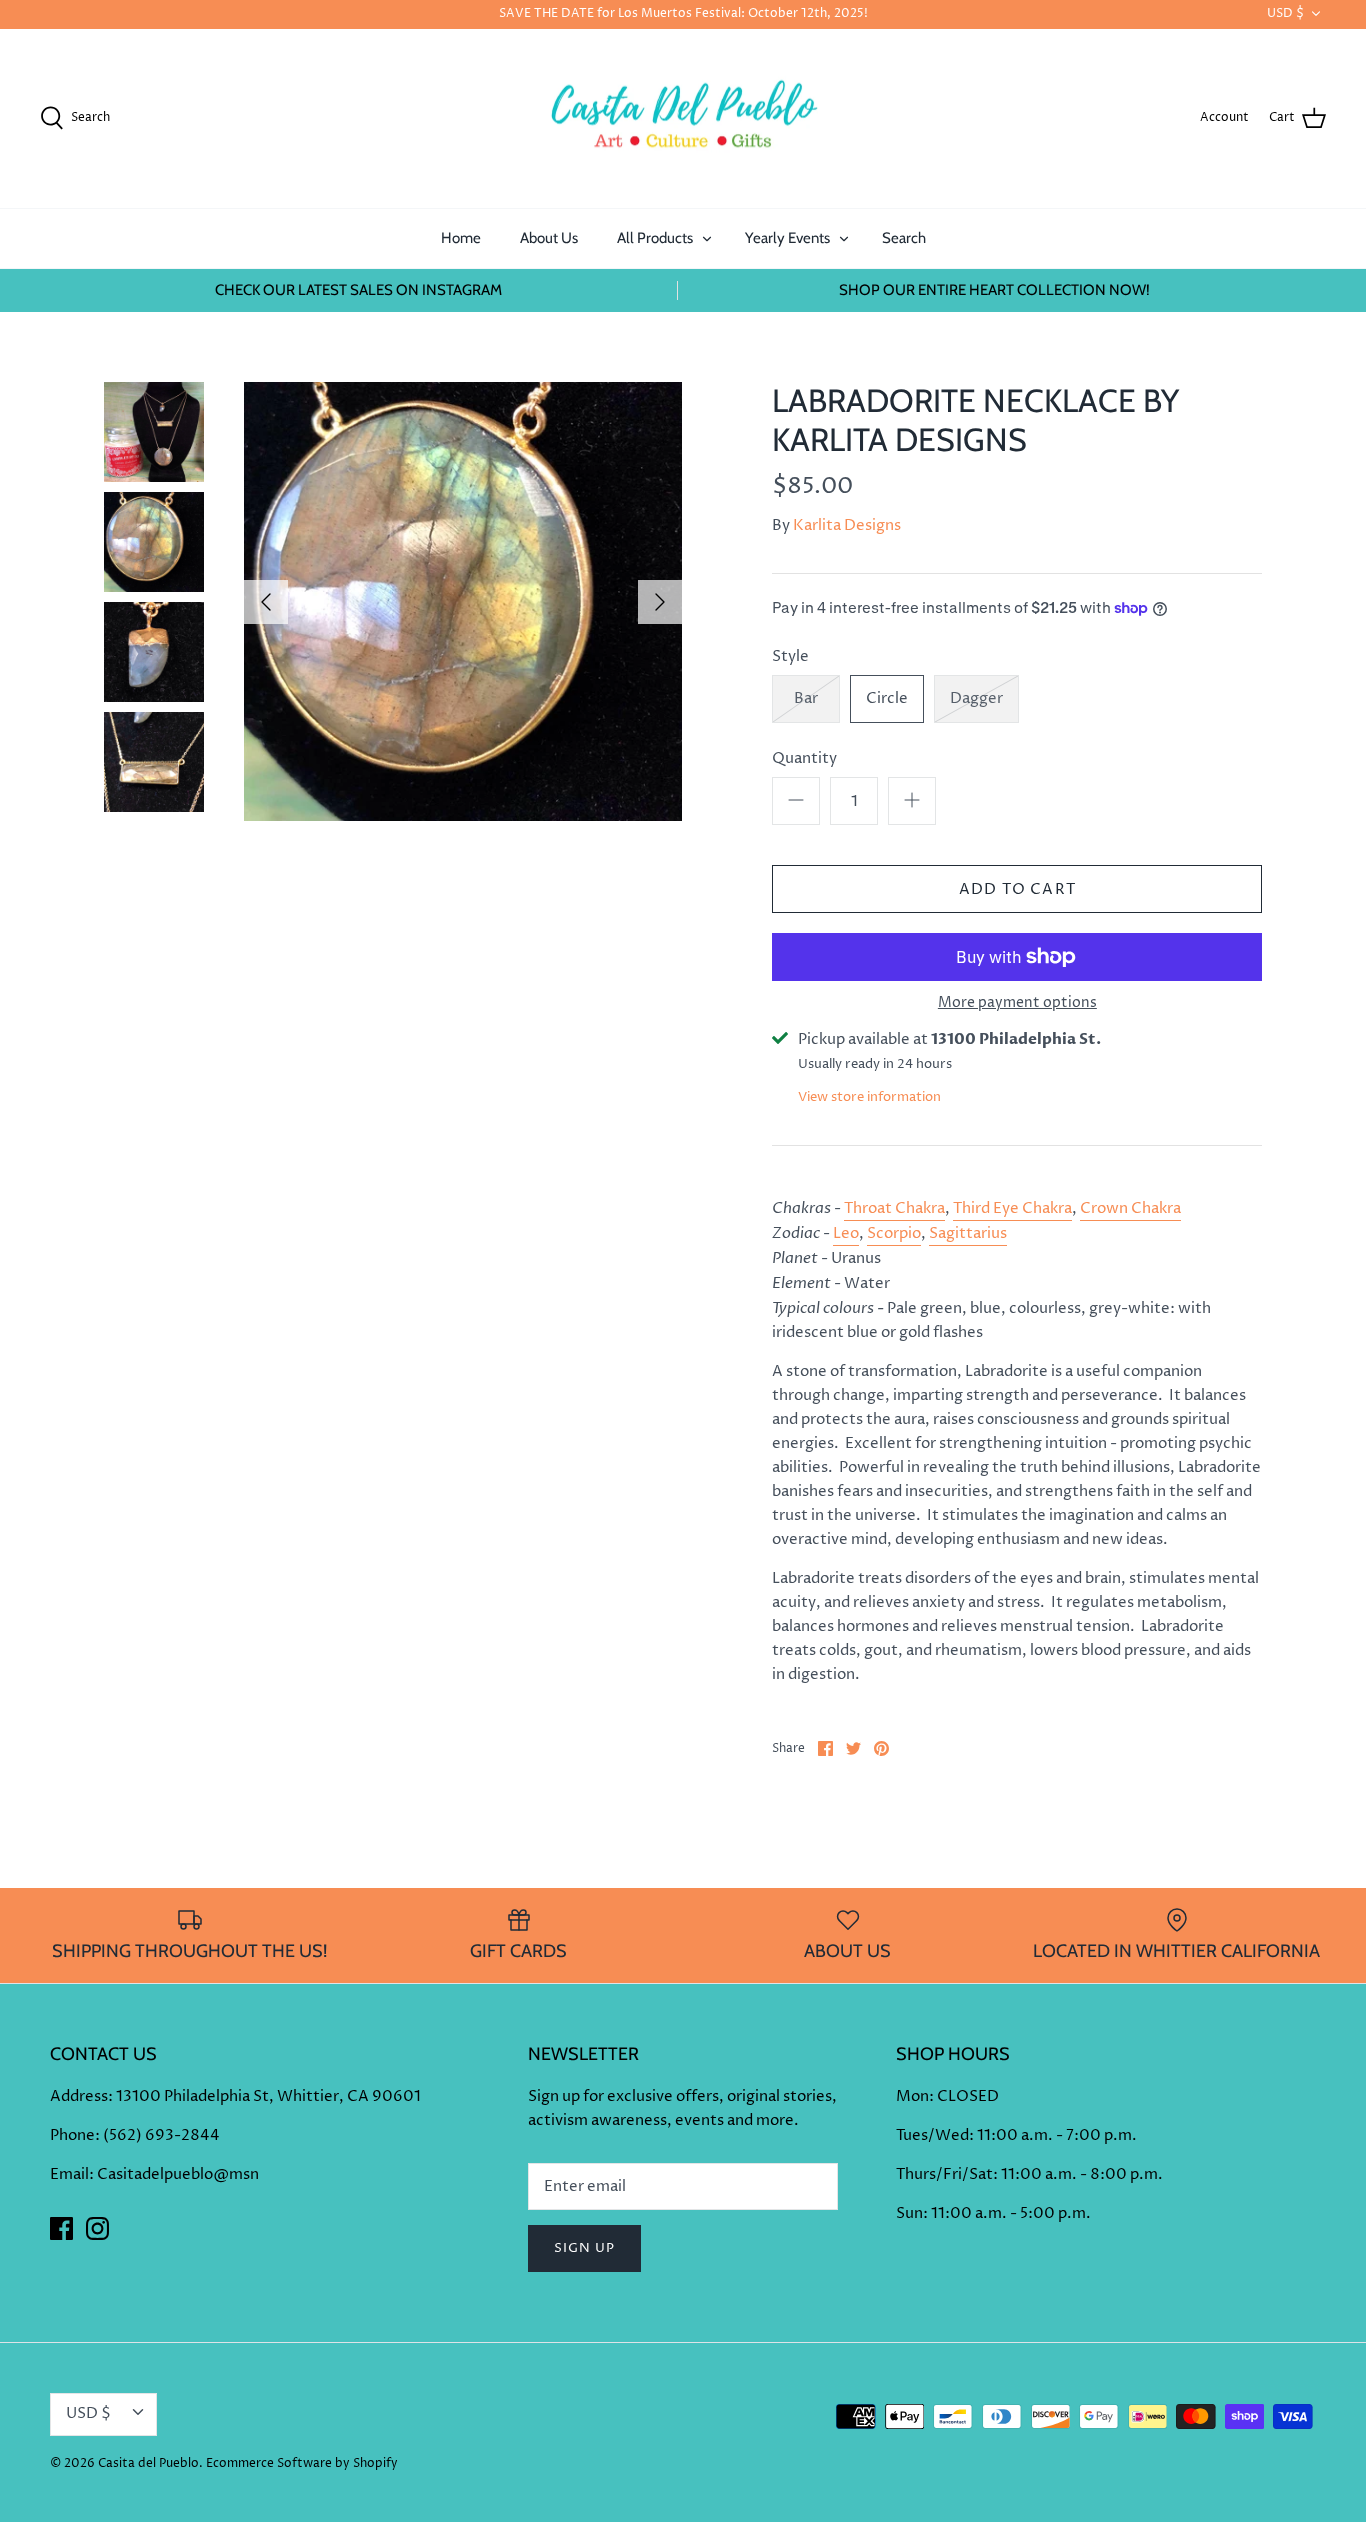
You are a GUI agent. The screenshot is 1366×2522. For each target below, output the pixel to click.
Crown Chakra (1130, 1208)
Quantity (804, 758)
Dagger (976, 698)
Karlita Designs (847, 525)
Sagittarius (968, 1233)
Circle (887, 698)
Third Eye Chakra (1012, 1208)
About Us (549, 238)
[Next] (660, 602)
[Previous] (266, 602)
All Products (655, 238)
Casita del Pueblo (148, 2463)
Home (461, 238)
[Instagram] (97, 2228)
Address (79, 2096)
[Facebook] (61, 2228)
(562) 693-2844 (161, 2135)
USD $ (1285, 13)
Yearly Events (787, 238)
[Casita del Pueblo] (683, 119)
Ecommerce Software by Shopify (302, 2463)
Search (904, 238)
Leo (846, 1233)
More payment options (1017, 1003)
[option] (463, 601)
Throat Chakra (894, 1208)
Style (790, 656)
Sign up (584, 2248)
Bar (806, 698)
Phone (72, 2135)
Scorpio (894, 1233)
